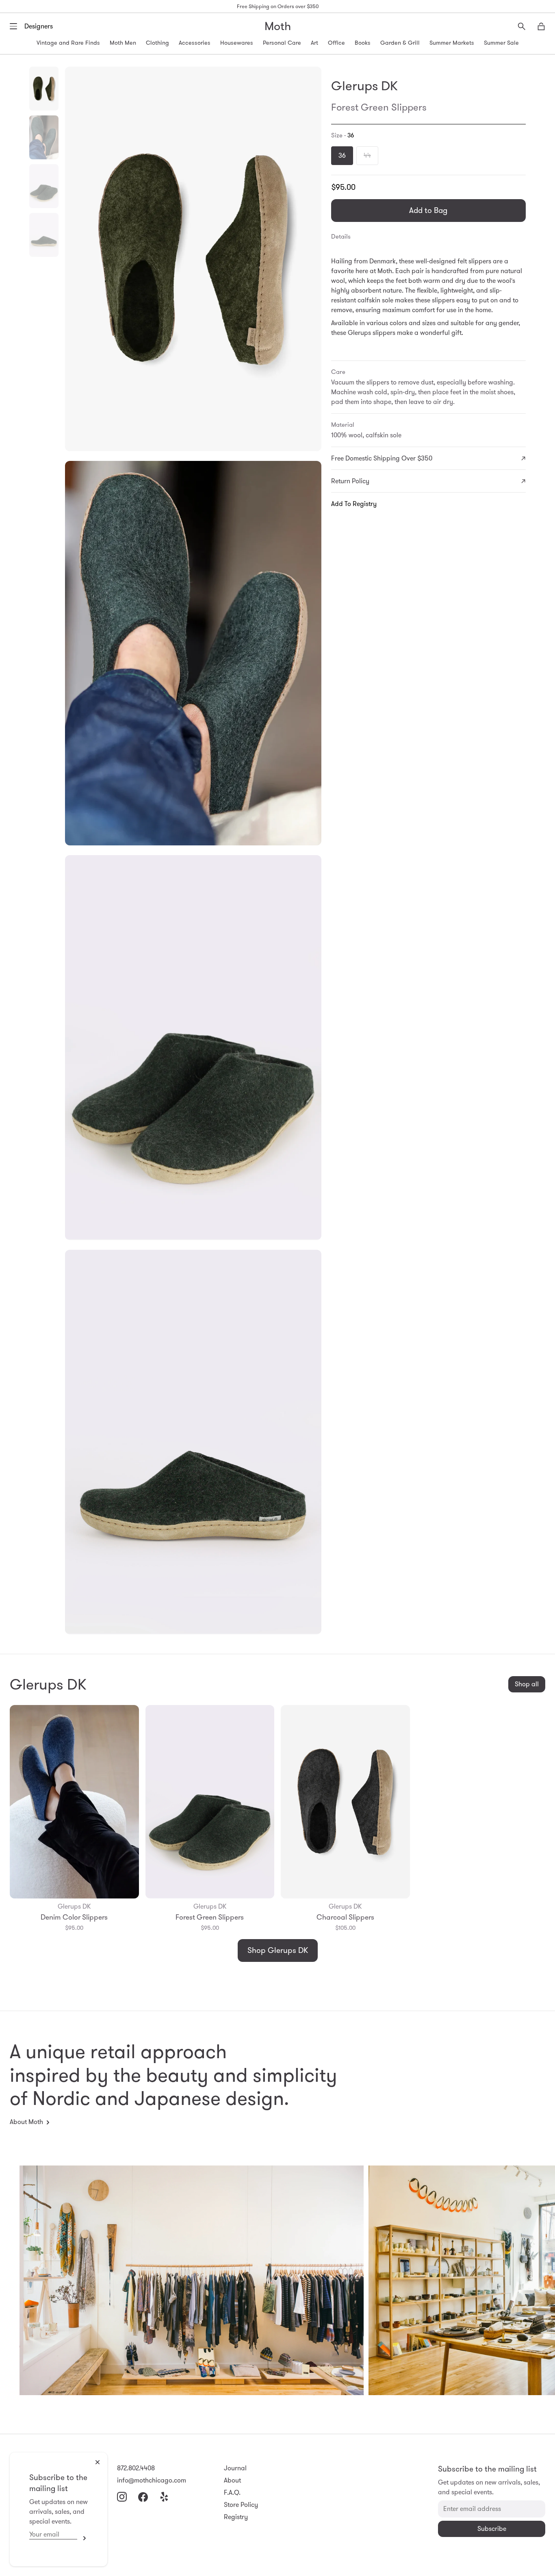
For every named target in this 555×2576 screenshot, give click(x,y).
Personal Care (282, 43)
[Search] (522, 26)
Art (314, 43)
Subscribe (82, 2538)
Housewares (237, 43)
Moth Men (123, 43)
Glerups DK (364, 86)
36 (342, 155)
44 (367, 155)
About (232, 2480)
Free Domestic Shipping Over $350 (382, 458)
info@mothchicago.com (152, 2480)
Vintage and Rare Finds (68, 43)
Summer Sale (501, 43)
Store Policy (241, 2505)
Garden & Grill (400, 43)
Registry (236, 2517)
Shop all (527, 1684)
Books (363, 43)
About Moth (26, 2122)
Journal (235, 2468)
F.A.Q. (232, 2492)
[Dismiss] (98, 2462)
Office (336, 43)
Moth (278, 26)
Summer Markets (452, 43)
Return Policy (350, 481)
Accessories (195, 43)
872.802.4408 (136, 2468)
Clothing (157, 43)
